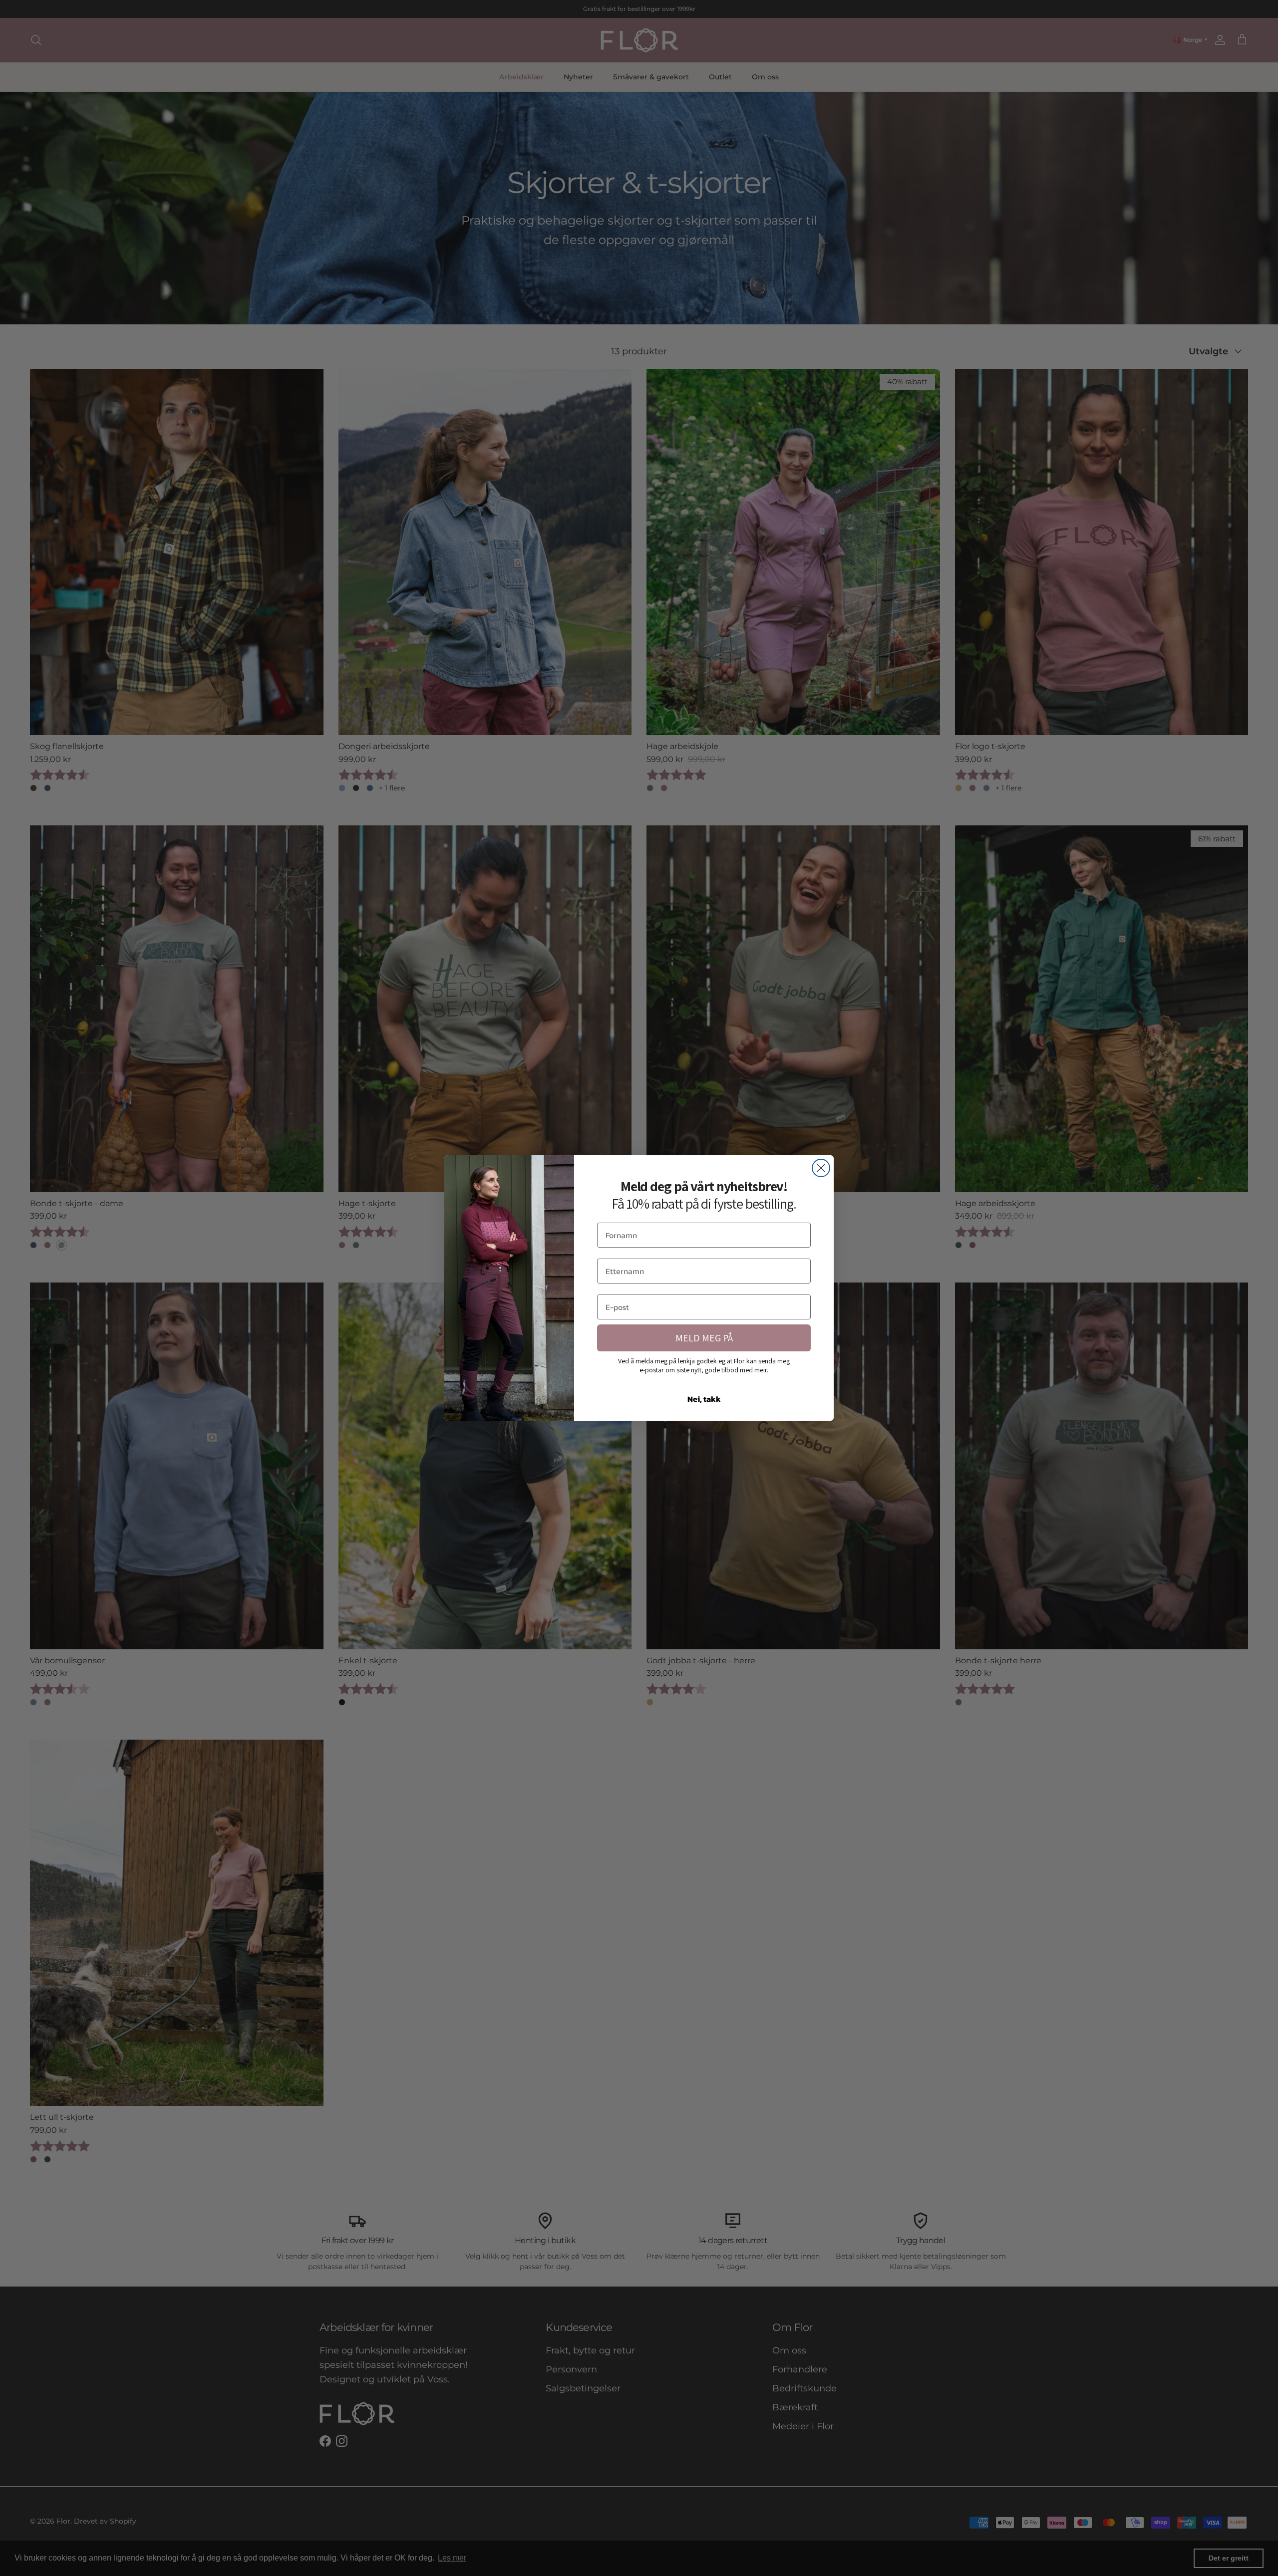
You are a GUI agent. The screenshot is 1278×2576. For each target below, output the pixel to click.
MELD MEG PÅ (704, 1338)
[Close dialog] (821, 1168)
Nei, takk (704, 1399)
